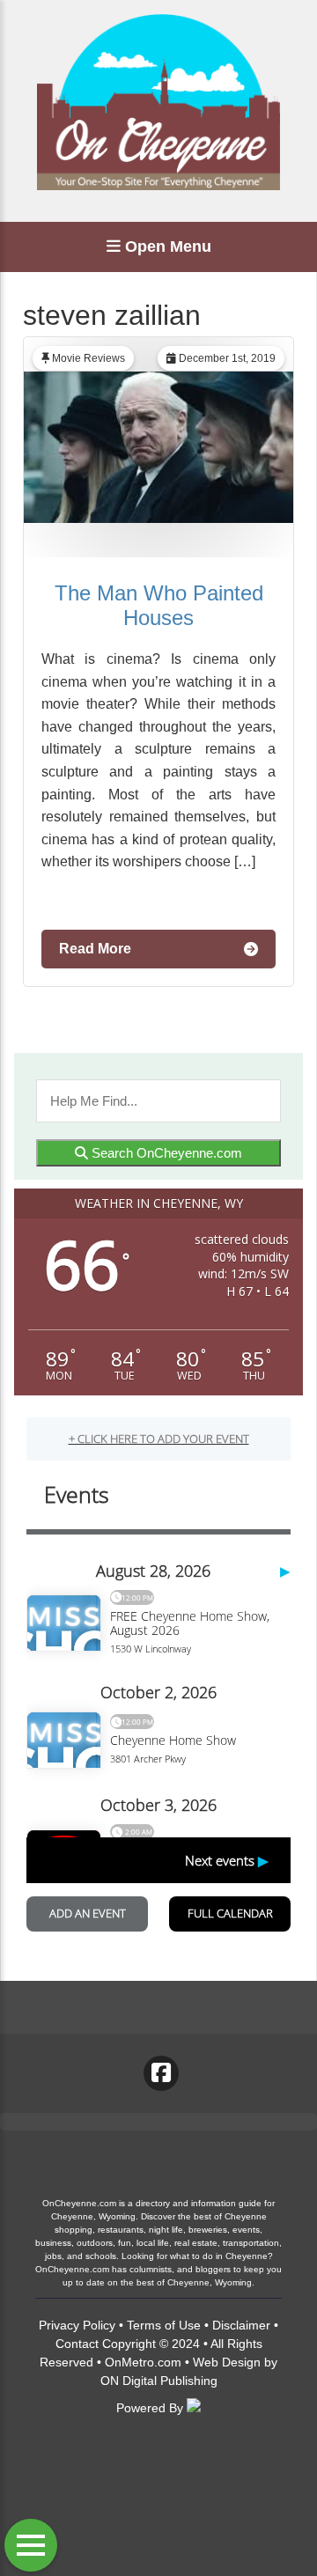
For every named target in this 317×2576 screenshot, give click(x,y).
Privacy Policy (77, 2325)
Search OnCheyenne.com (165, 1153)
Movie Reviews (88, 358)
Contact (77, 2344)
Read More (95, 949)
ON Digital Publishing (159, 2381)
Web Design (227, 2362)
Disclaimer (241, 2325)
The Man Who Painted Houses (159, 605)
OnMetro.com (143, 2362)
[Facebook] (161, 2073)
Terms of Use (164, 2325)
